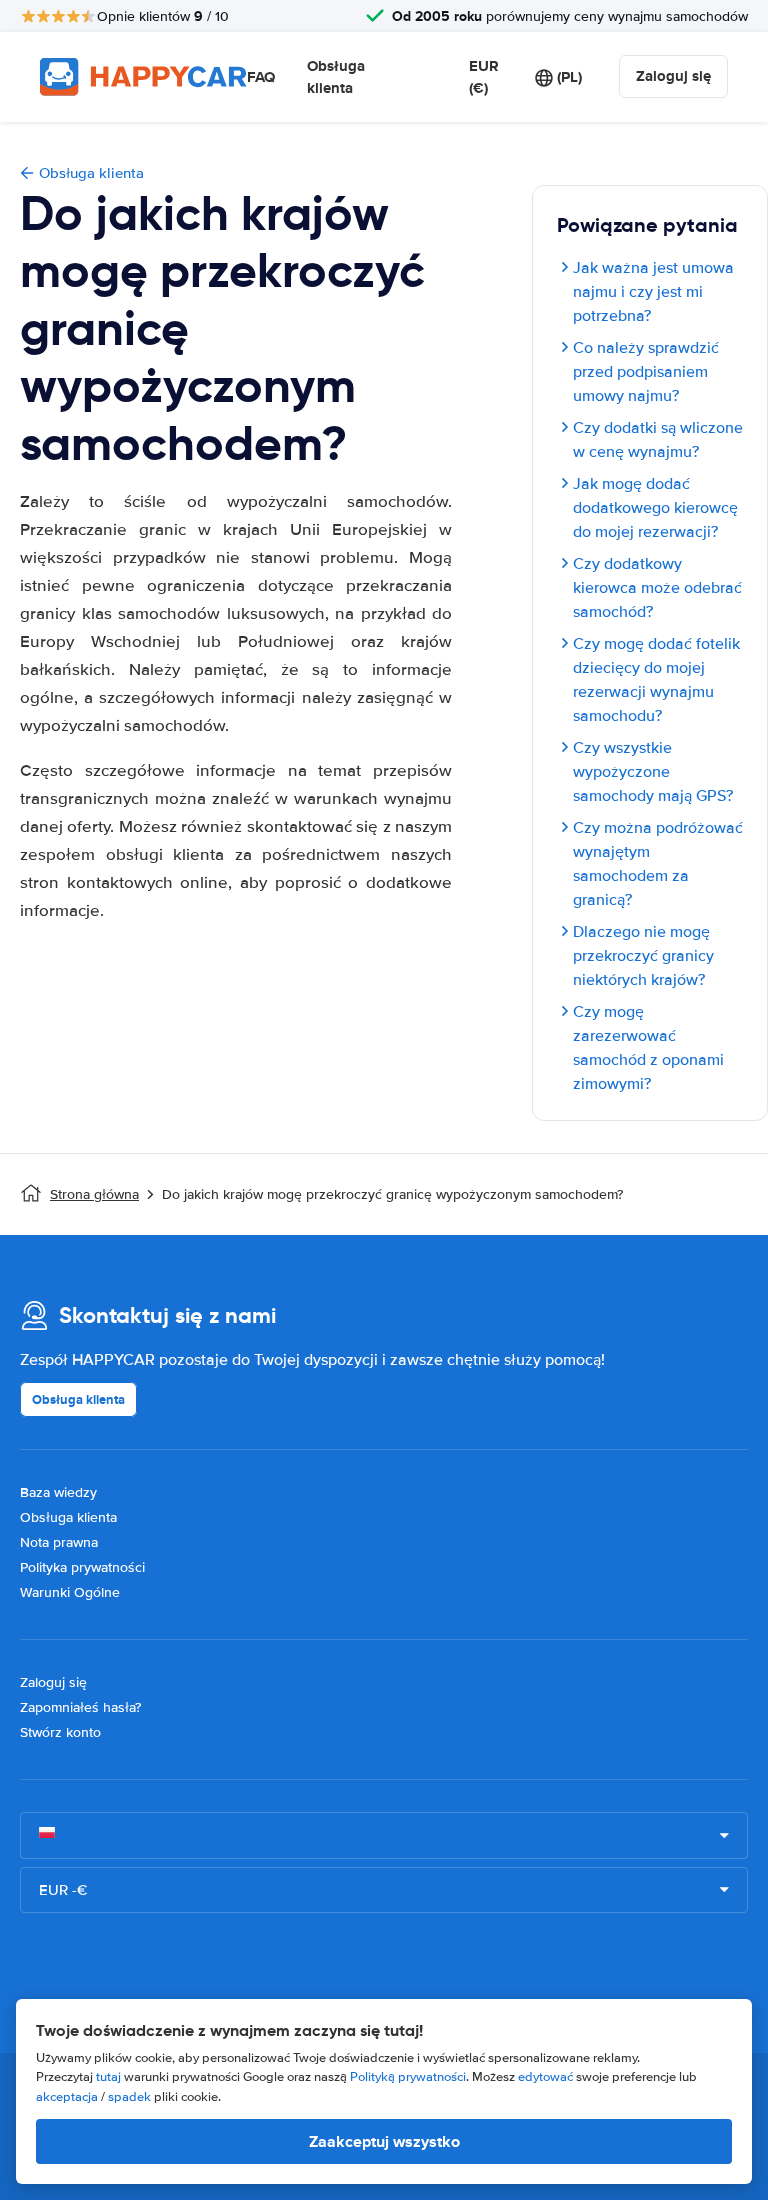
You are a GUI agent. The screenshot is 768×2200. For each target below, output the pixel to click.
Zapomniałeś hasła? (80, 1707)
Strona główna (94, 1194)
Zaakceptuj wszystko (384, 2141)
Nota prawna (59, 1542)
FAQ (261, 77)
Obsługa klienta (336, 77)
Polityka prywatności (82, 1567)
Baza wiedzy (58, 1492)
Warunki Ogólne (70, 1592)
